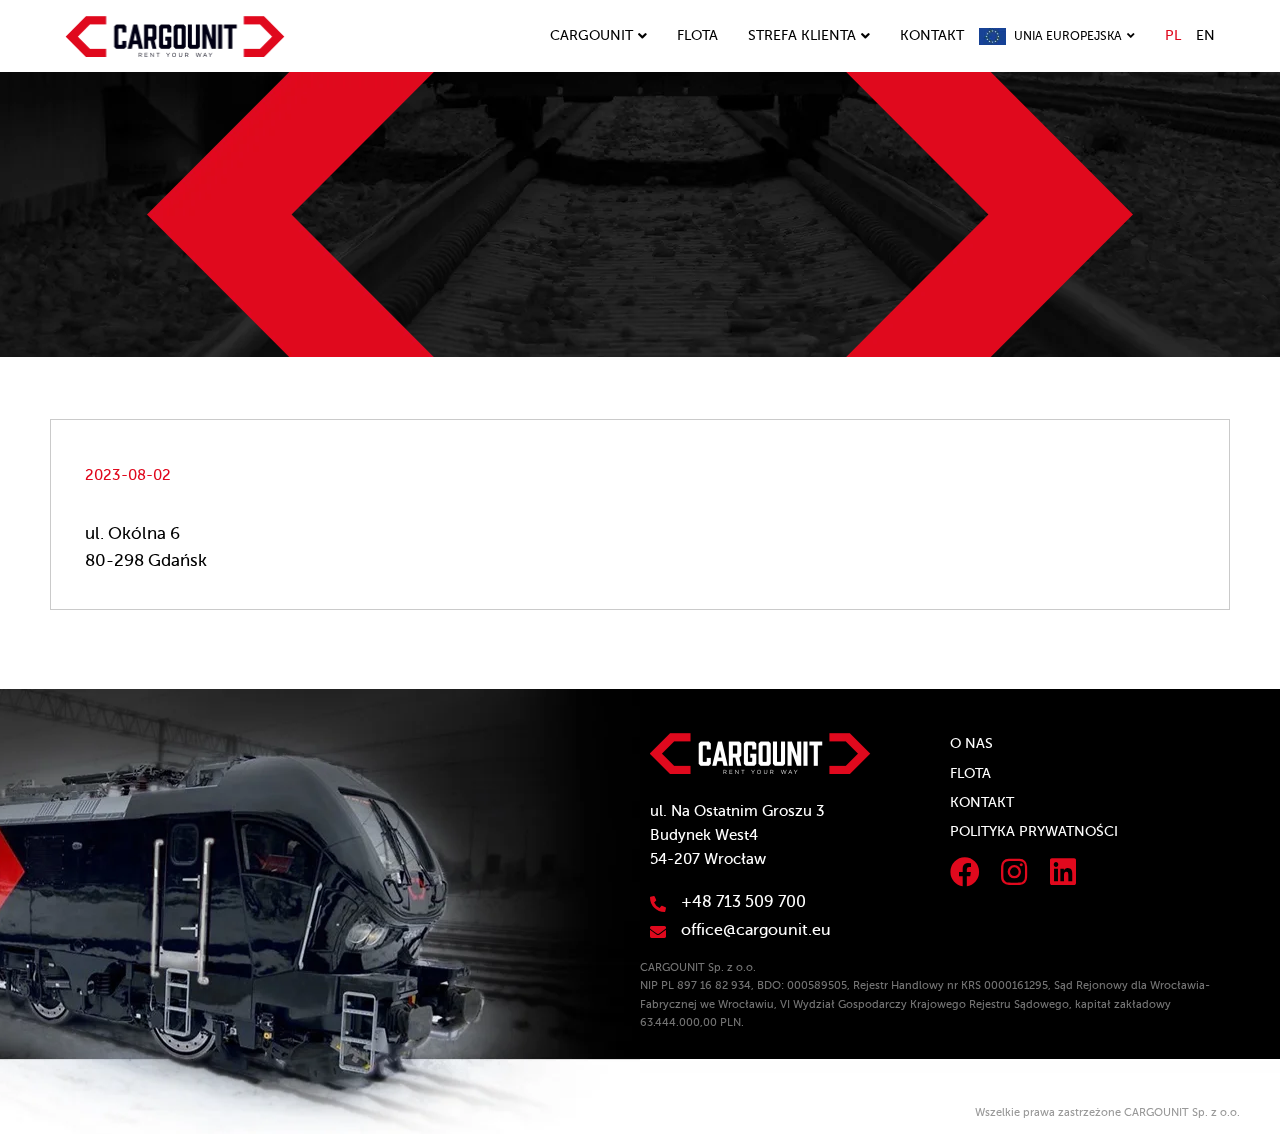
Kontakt (932, 35)
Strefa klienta (802, 35)
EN (1205, 35)
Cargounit (591, 35)
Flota (697, 35)
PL (1173, 35)
